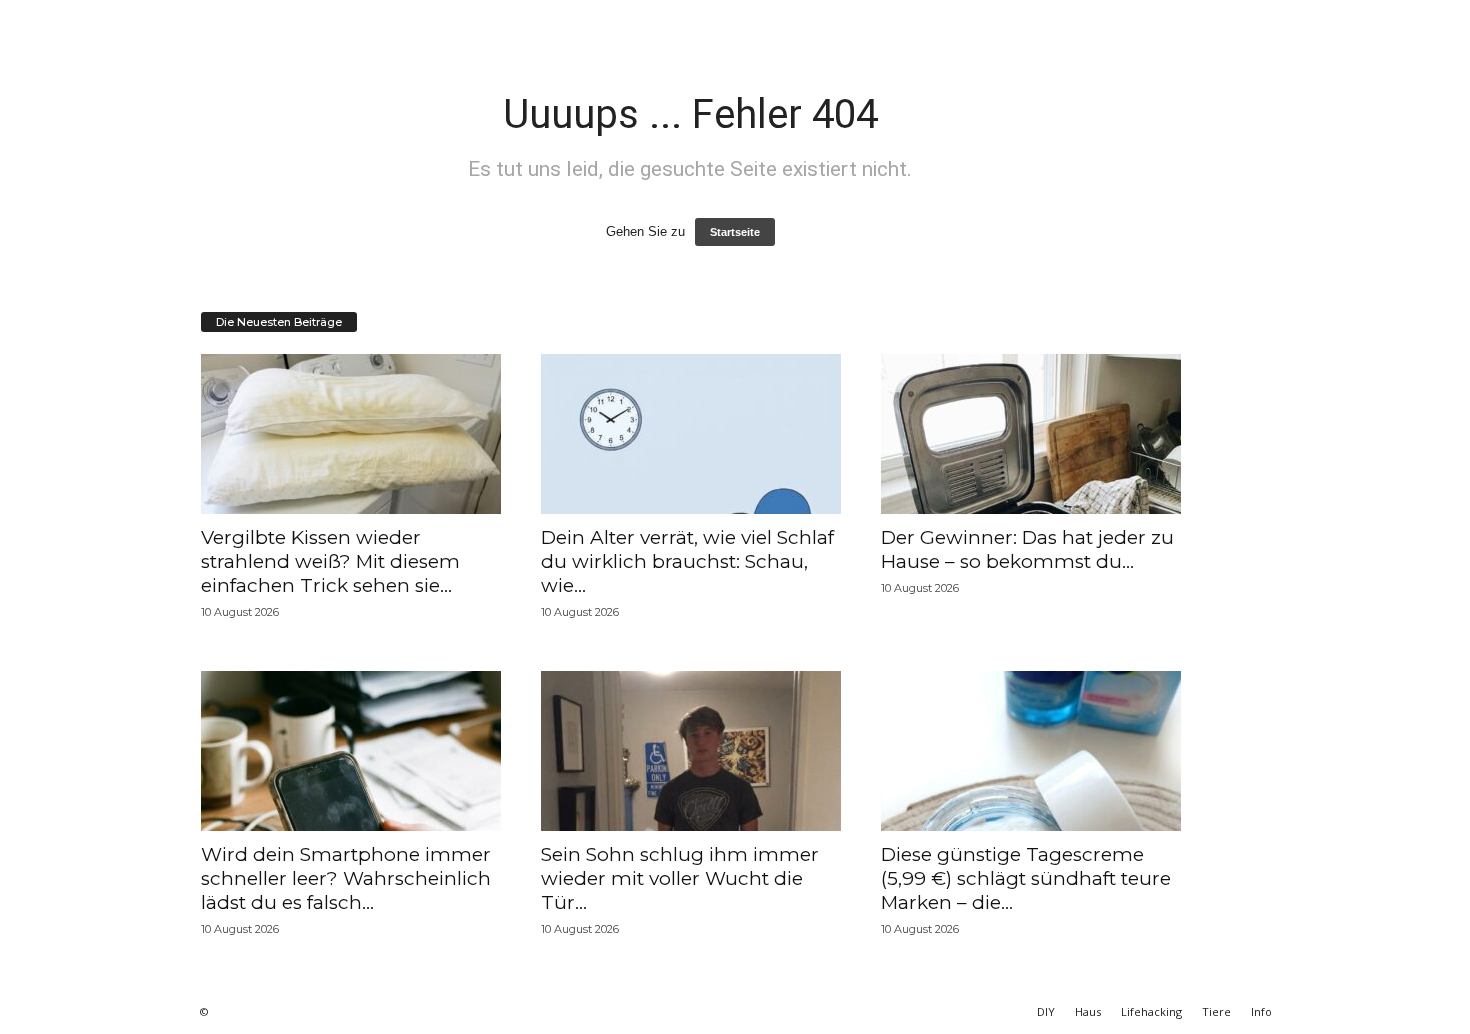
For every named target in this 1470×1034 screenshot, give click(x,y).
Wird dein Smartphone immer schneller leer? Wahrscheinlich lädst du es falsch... (346, 878)
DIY (1046, 1011)
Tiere (1216, 1011)
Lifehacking (1151, 1011)
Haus (1088, 1011)
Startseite (735, 232)
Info (1261, 1011)
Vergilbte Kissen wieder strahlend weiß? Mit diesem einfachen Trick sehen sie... (330, 561)
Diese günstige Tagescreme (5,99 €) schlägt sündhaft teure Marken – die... (1026, 878)
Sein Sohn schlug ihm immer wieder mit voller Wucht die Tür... (680, 878)
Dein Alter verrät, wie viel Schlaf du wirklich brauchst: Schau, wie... (687, 561)
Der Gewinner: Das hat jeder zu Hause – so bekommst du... (1027, 549)
